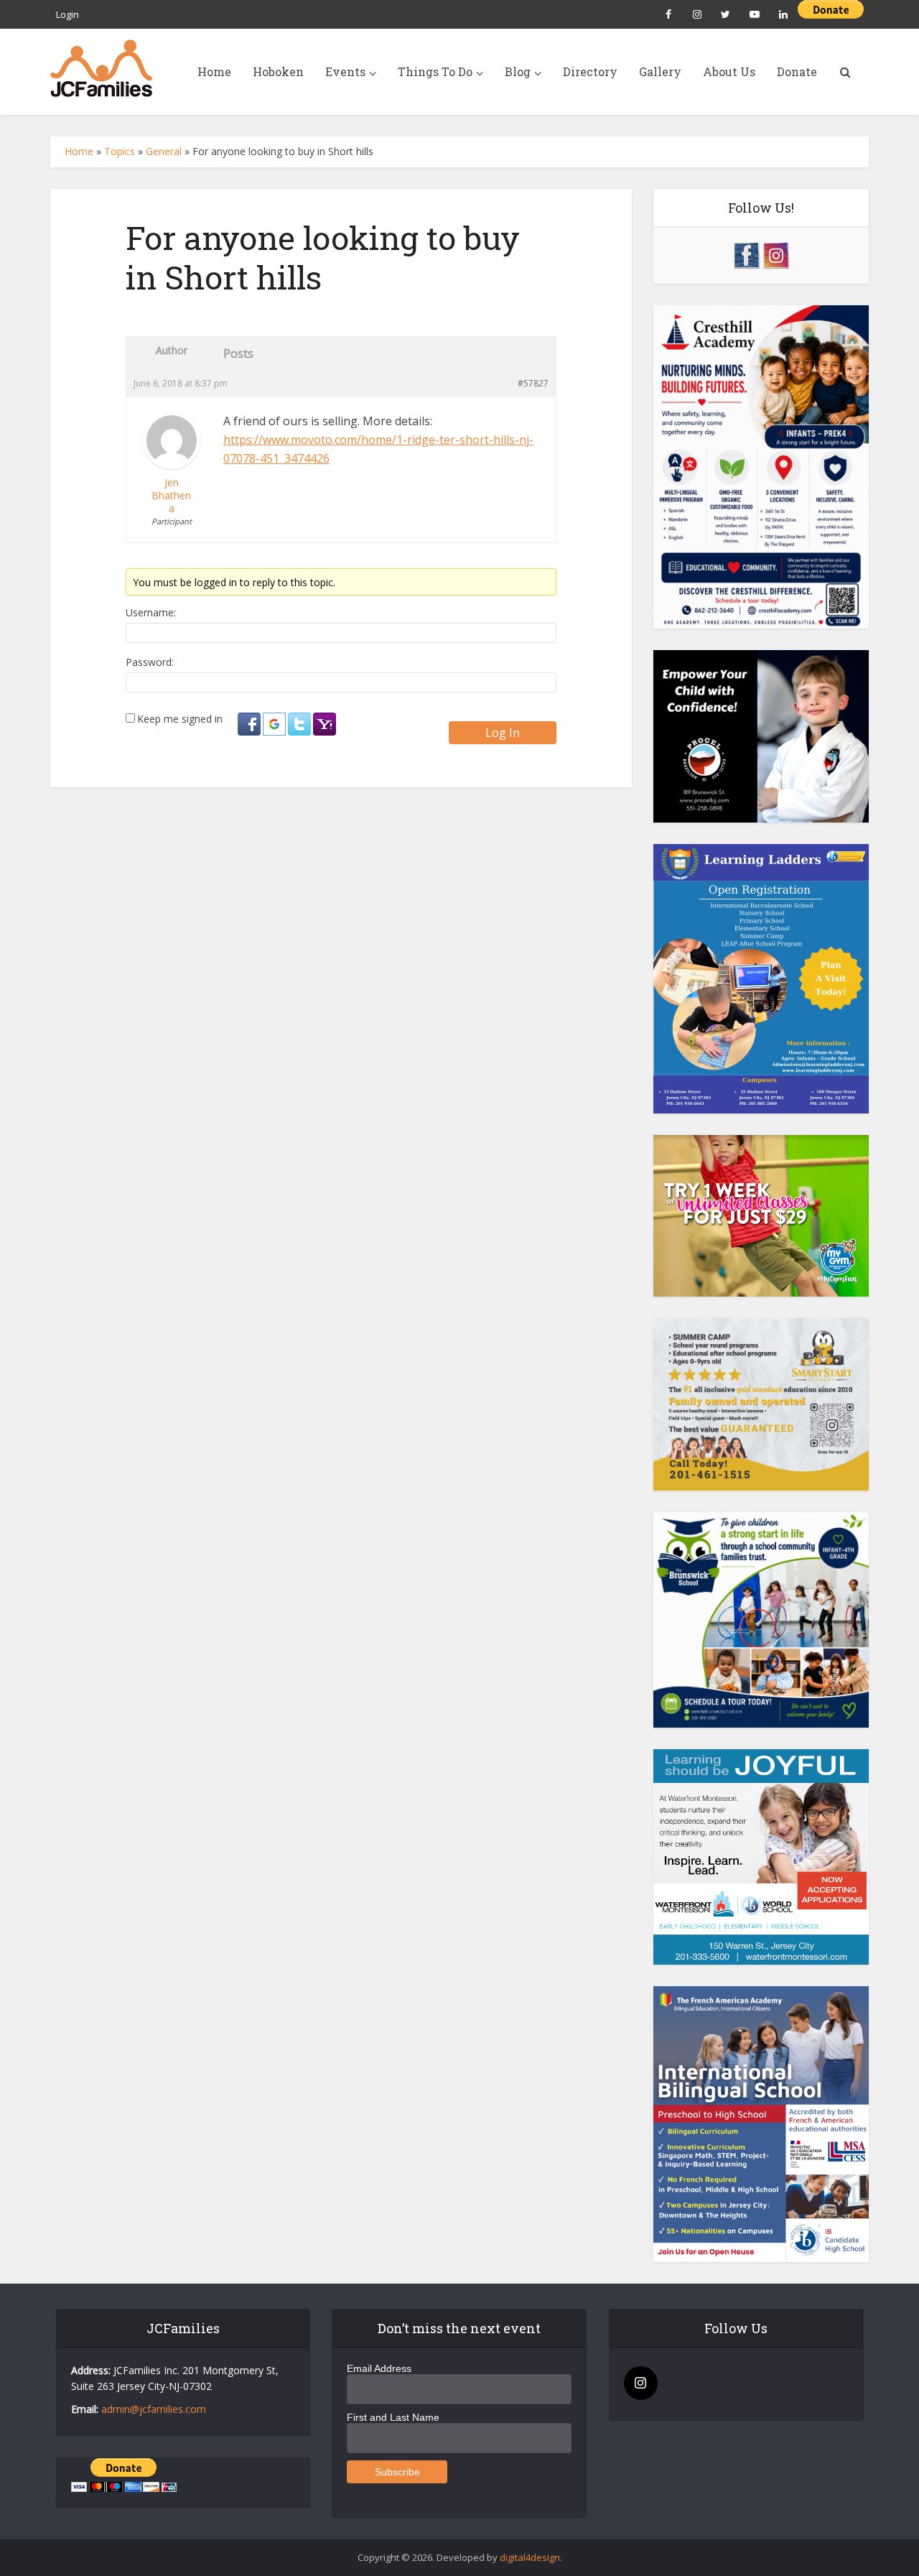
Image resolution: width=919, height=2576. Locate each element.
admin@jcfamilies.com (154, 2409)
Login (67, 14)
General (164, 151)
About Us (729, 71)
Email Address (379, 2368)
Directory (590, 71)
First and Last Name (393, 2417)
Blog (518, 71)
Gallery (660, 71)
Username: (151, 613)
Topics (120, 151)
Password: (150, 662)
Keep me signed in (180, 719)
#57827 (533, 383)
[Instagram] (641, 2383)
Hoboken (278, 71)
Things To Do (435, 71)
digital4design (530, 2557)
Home (214, 71)
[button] (250, 724)
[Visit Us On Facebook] (746, 254)
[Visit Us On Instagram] (776, 254)
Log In (503, 733)
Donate (797, 71)
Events (345, 71)
